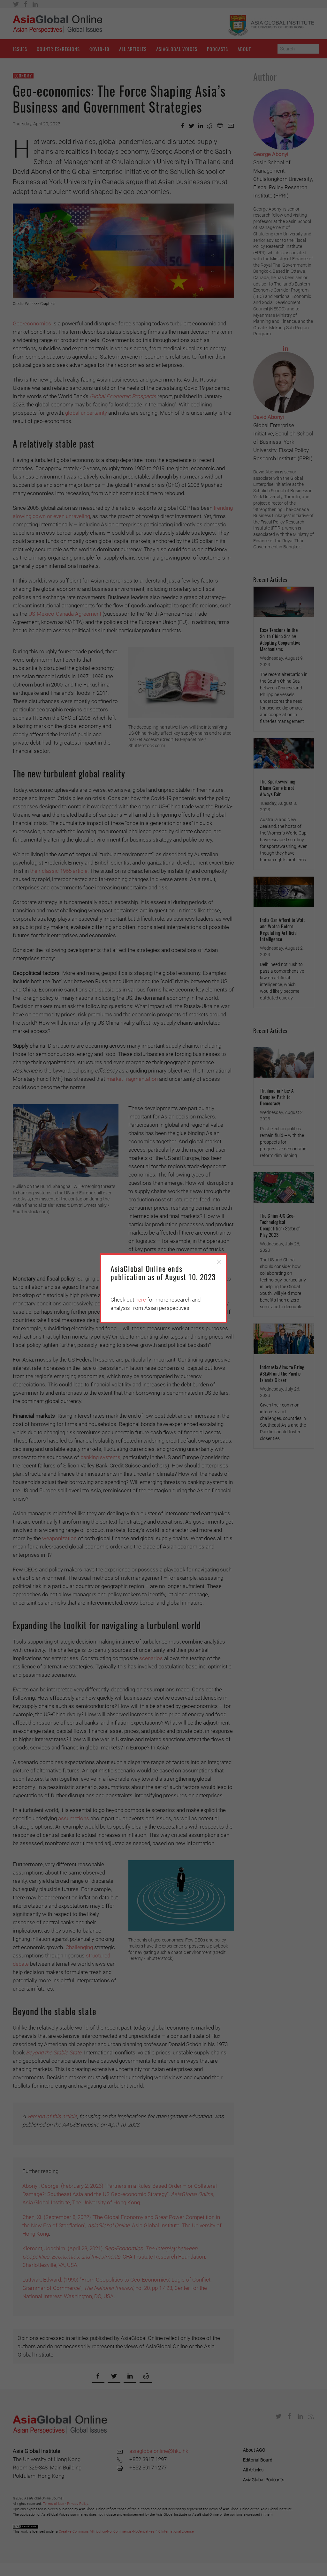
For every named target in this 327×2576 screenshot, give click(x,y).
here (141, 1300)
